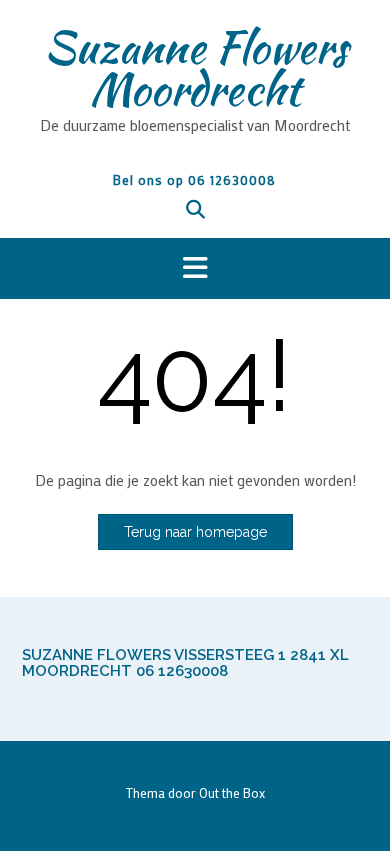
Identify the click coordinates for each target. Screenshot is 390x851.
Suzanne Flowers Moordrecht (195, 68)
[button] (195, 269)
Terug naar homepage (195, 532)
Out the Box (232, 792)
